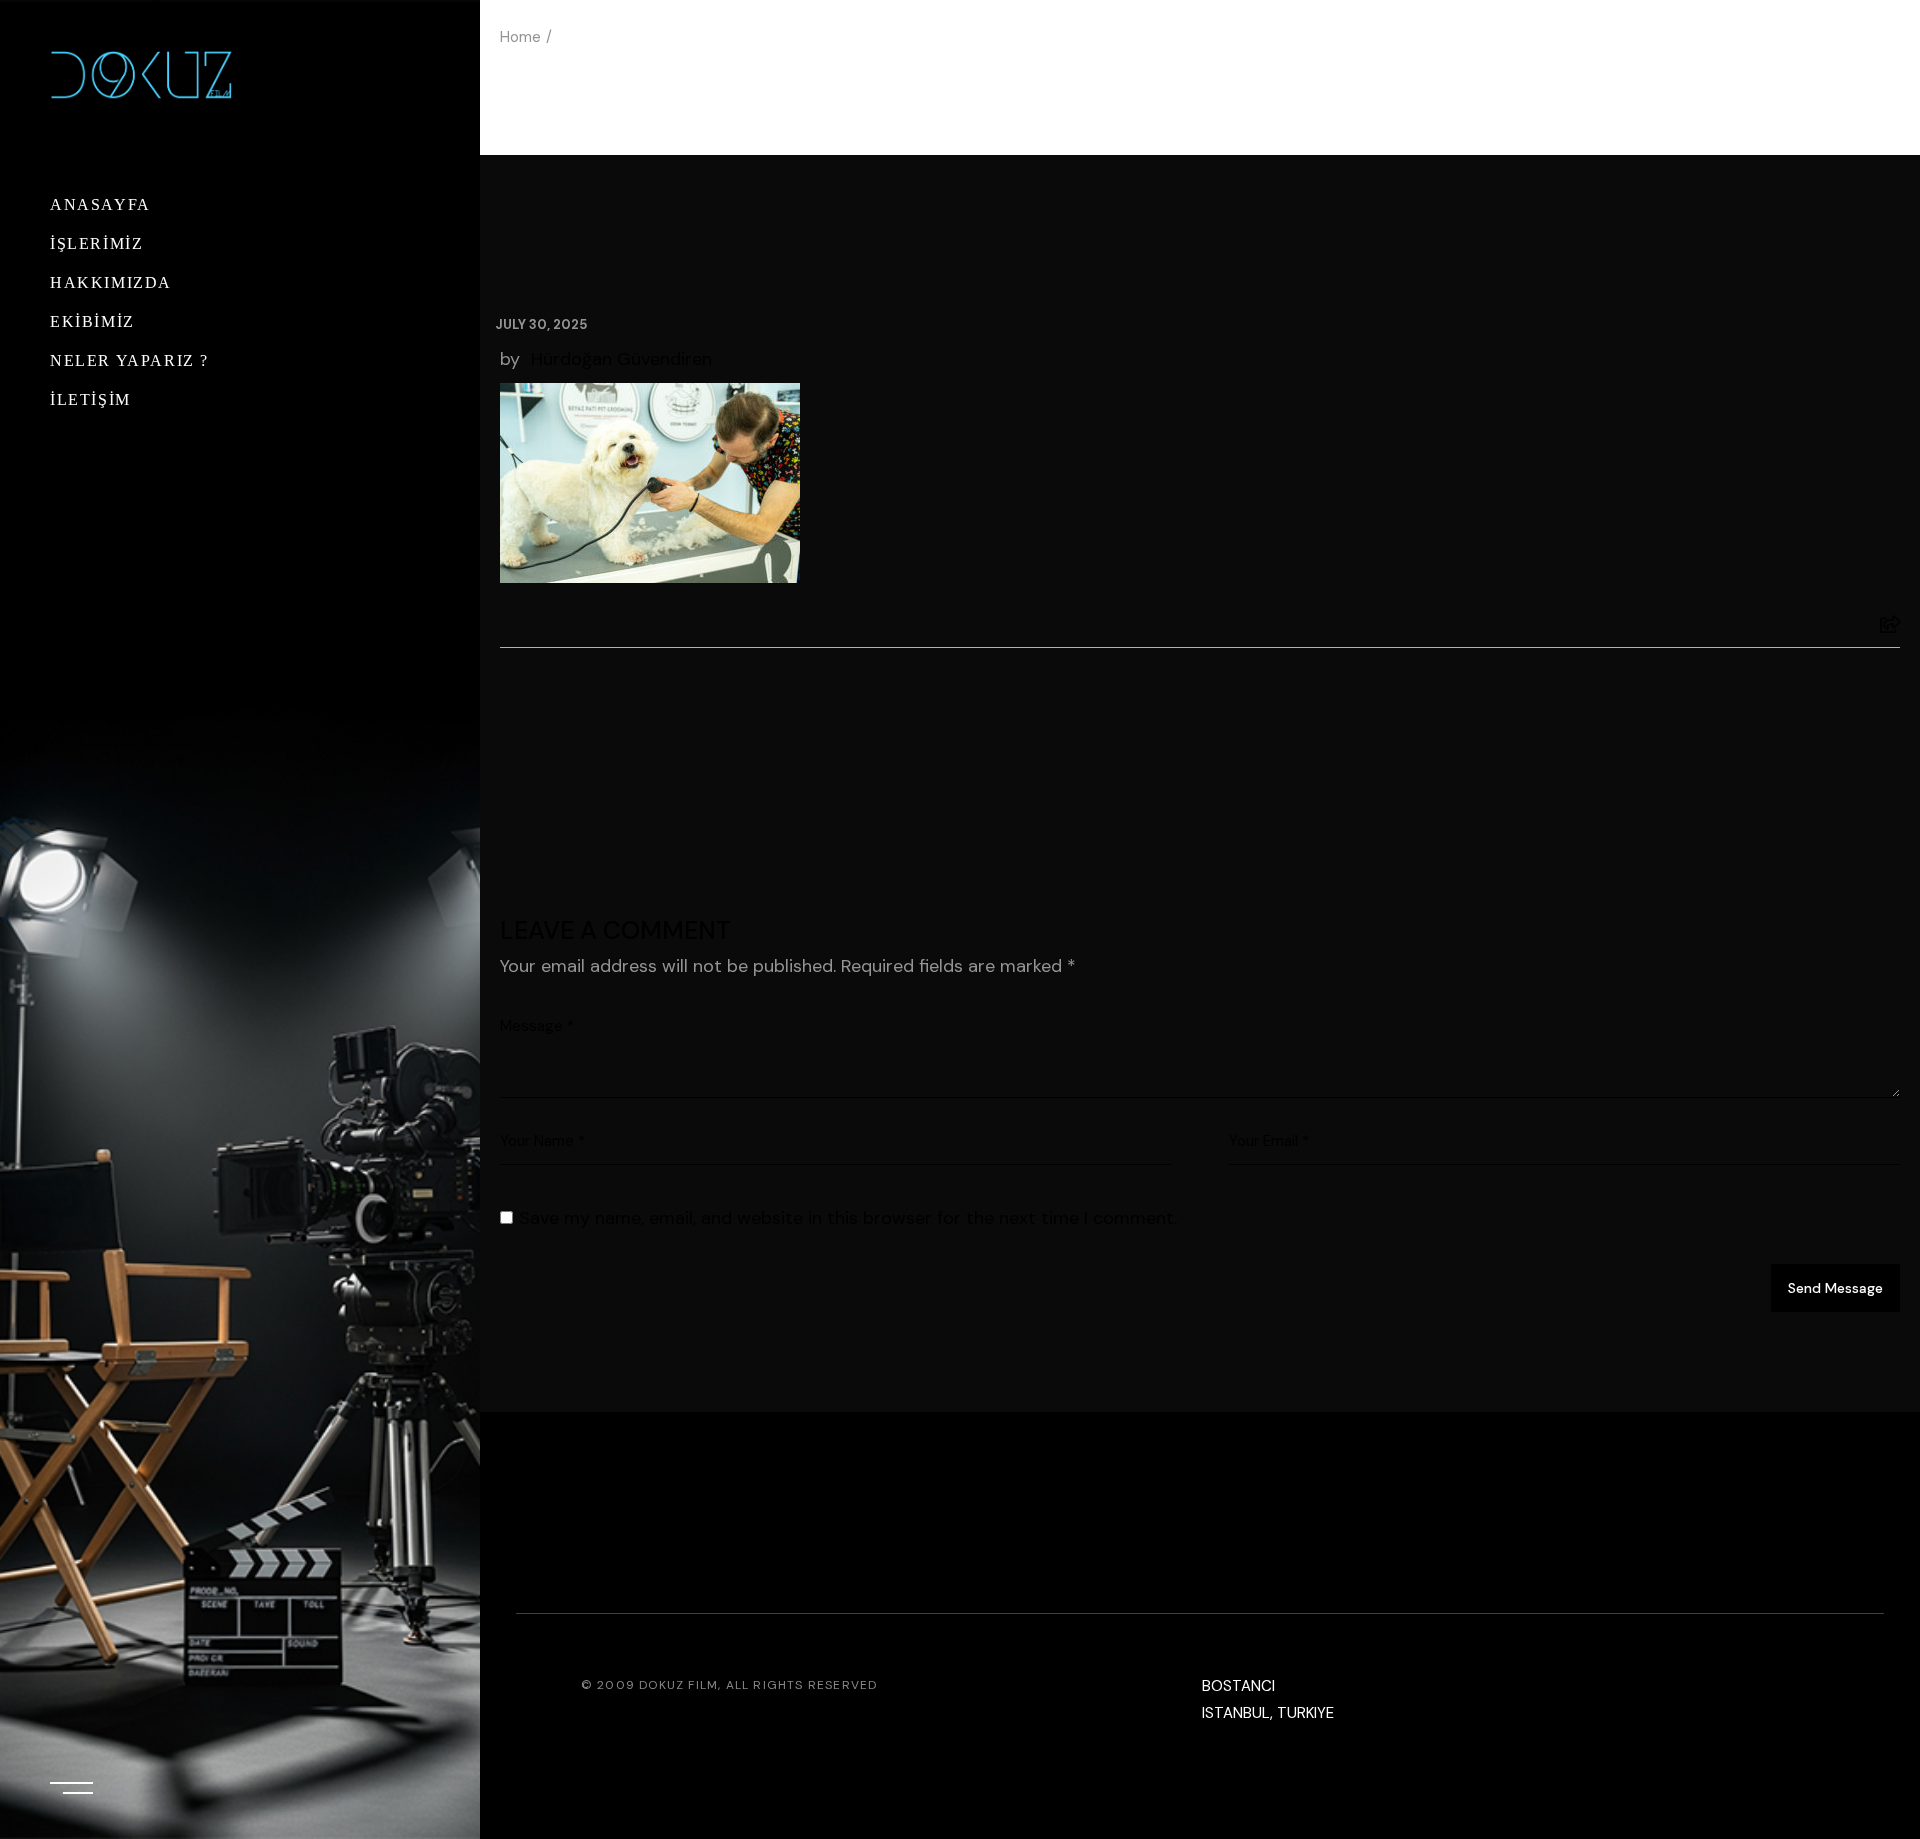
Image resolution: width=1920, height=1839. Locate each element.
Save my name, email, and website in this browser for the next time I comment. (848, 1218)
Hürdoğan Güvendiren (621, 359)
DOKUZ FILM (678, 1685)
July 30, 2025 (541, 324)
